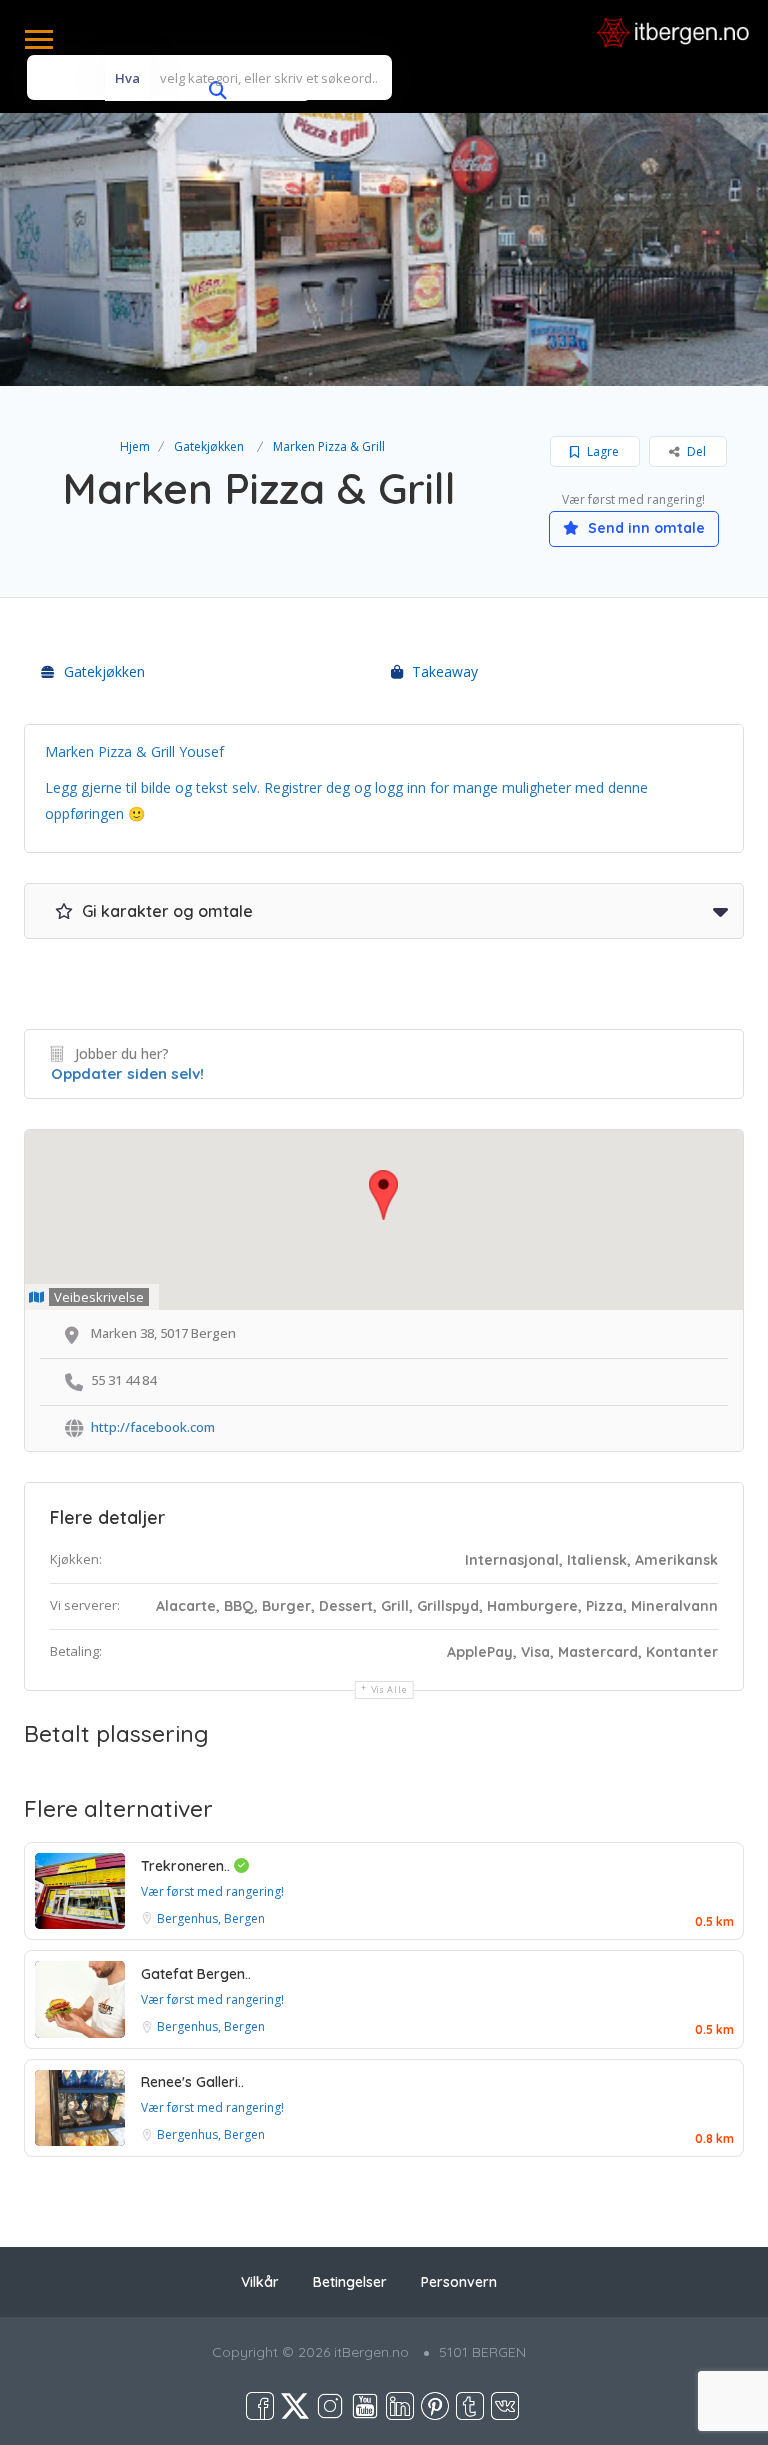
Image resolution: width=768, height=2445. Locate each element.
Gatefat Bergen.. (196, 1974)
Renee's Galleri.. (192, 2082)
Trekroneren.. (187, 1866)
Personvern (459, 2282)
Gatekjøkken (209, 446)
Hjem (135, 446)
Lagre (601, 451)
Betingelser (350, 2282)
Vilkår (260, 2282)
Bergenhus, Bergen (211, 1918)
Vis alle (389, 1689)
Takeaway (445, 671)
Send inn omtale (644, 528)
